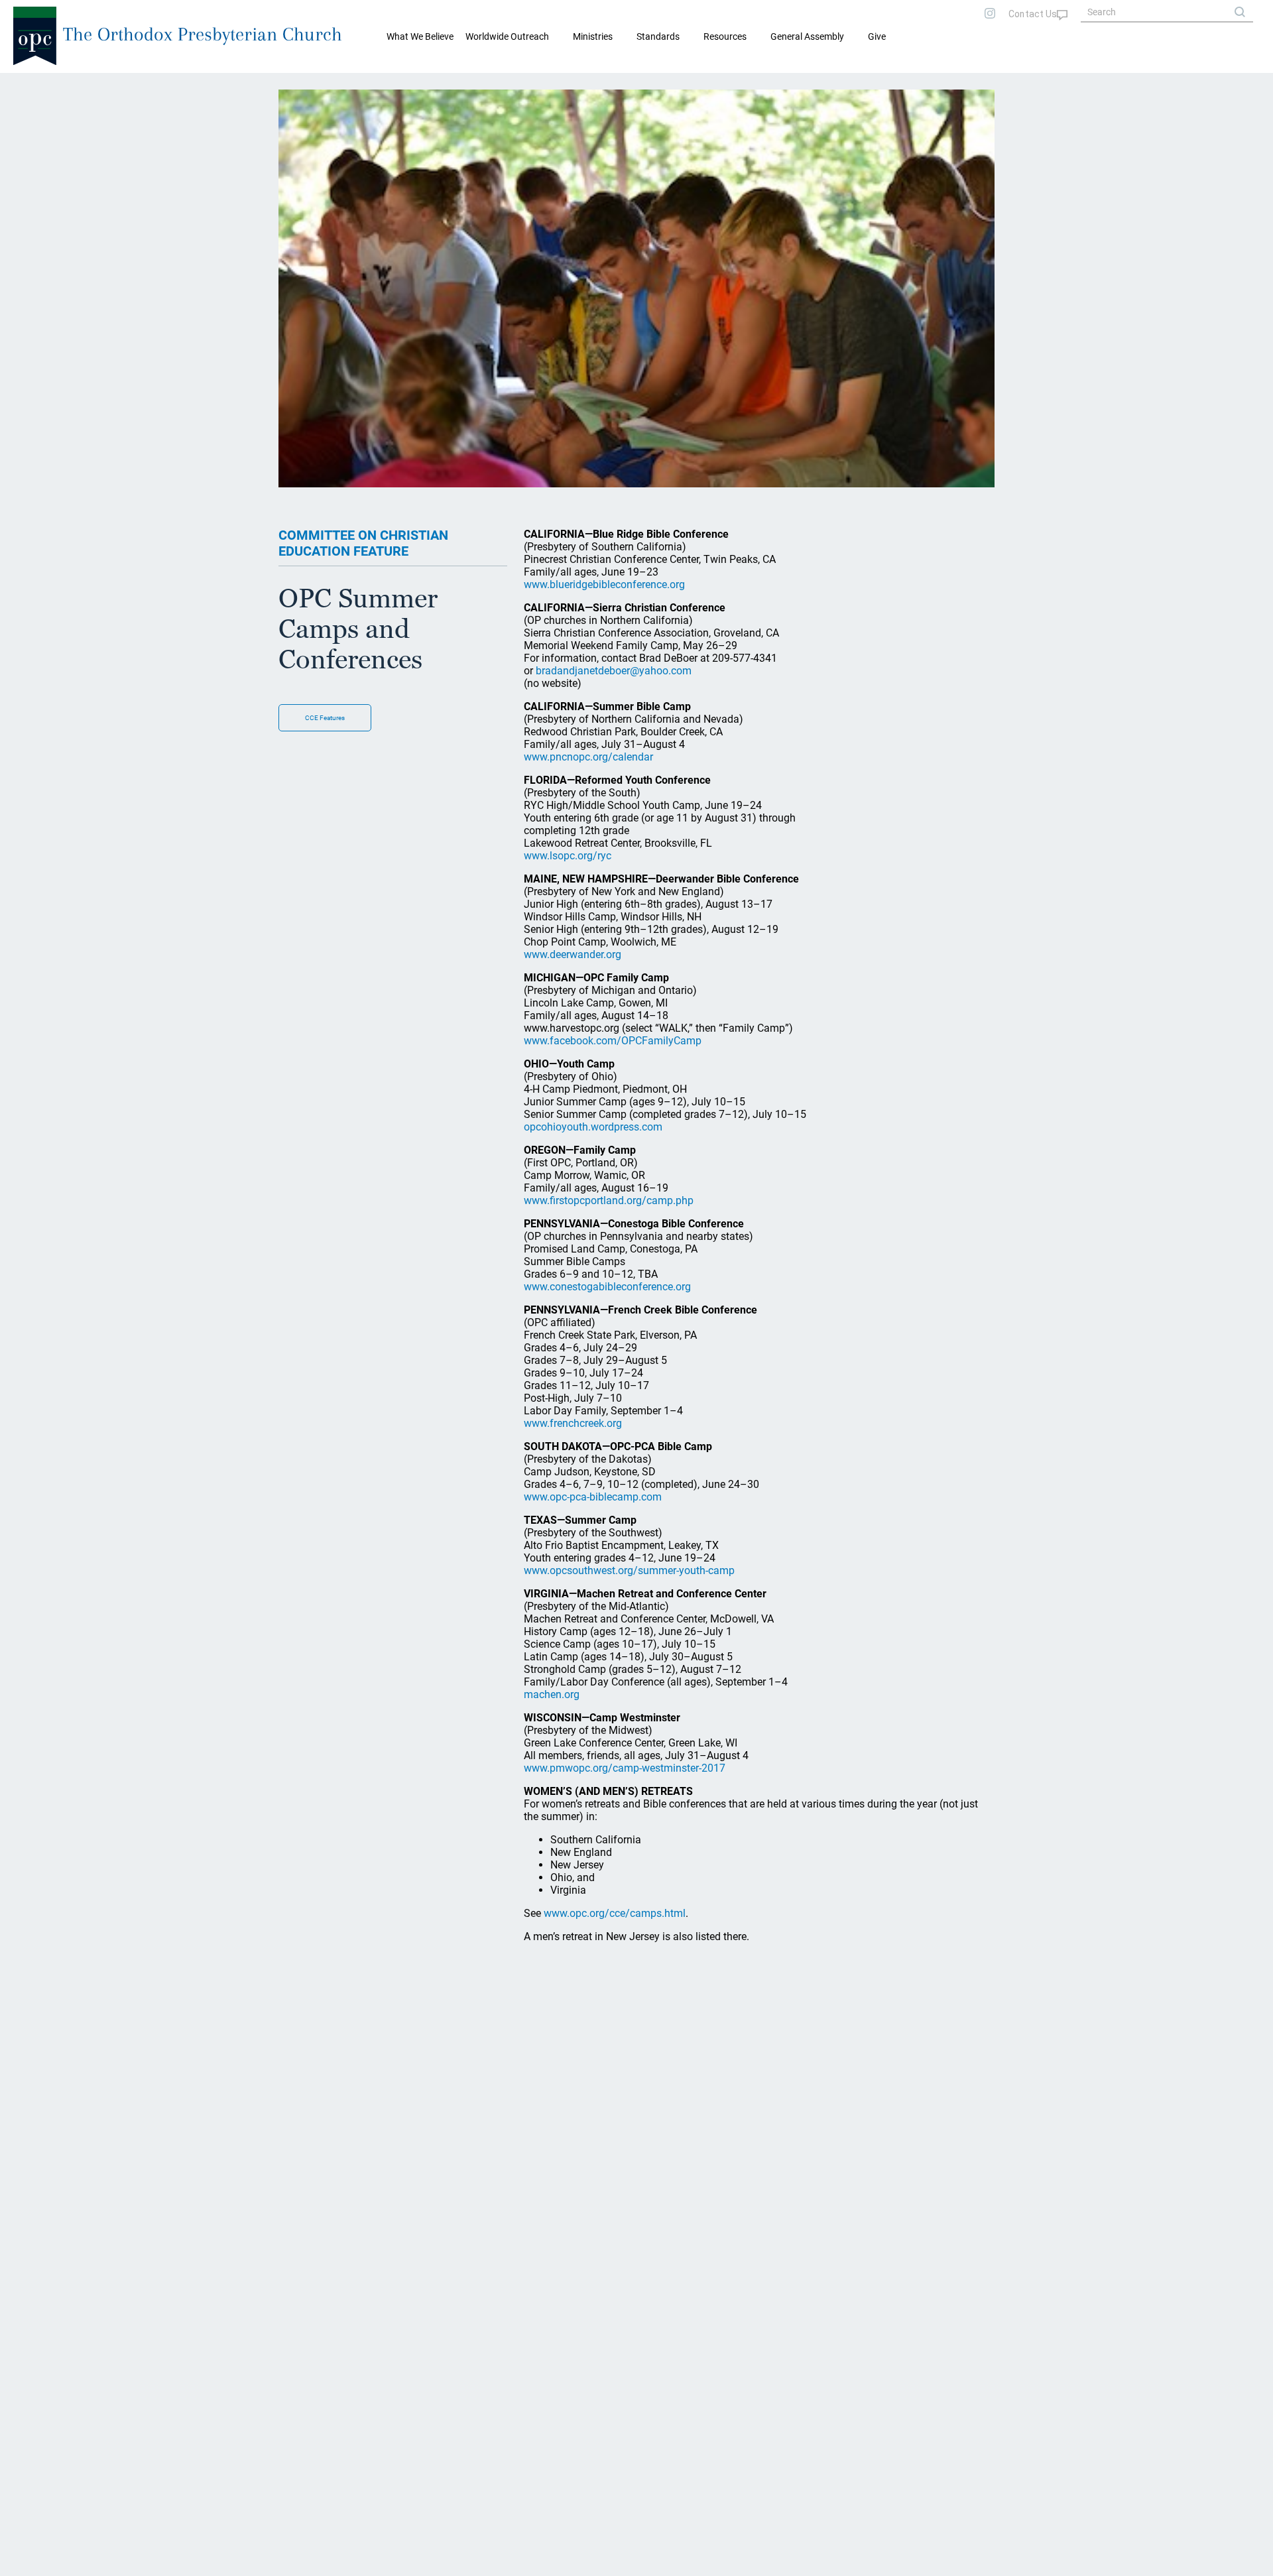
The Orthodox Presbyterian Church (203, 34)
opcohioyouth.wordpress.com (593, 1127)
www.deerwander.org (573, 954)
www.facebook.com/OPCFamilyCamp (613, 1041)
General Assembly (807, 36)
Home (27, 84)
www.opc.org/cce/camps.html (615, 1913)
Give (877, 36)
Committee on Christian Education (113, 84)
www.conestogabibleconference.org (607, 1287)
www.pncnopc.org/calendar (588, 757)
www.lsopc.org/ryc (568, 856)
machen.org (552, 1694)
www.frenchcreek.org (573, 1423)
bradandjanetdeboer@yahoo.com (614, 671)
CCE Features (325, 718)
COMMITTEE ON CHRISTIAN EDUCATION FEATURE (363, 543)
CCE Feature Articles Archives (241, 84)
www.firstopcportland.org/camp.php (609, 1200)
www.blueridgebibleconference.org (604, 584)
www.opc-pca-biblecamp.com (593, 1497)
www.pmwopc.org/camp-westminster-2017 (625, 1768)
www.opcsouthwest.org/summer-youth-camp (629, 1570)
